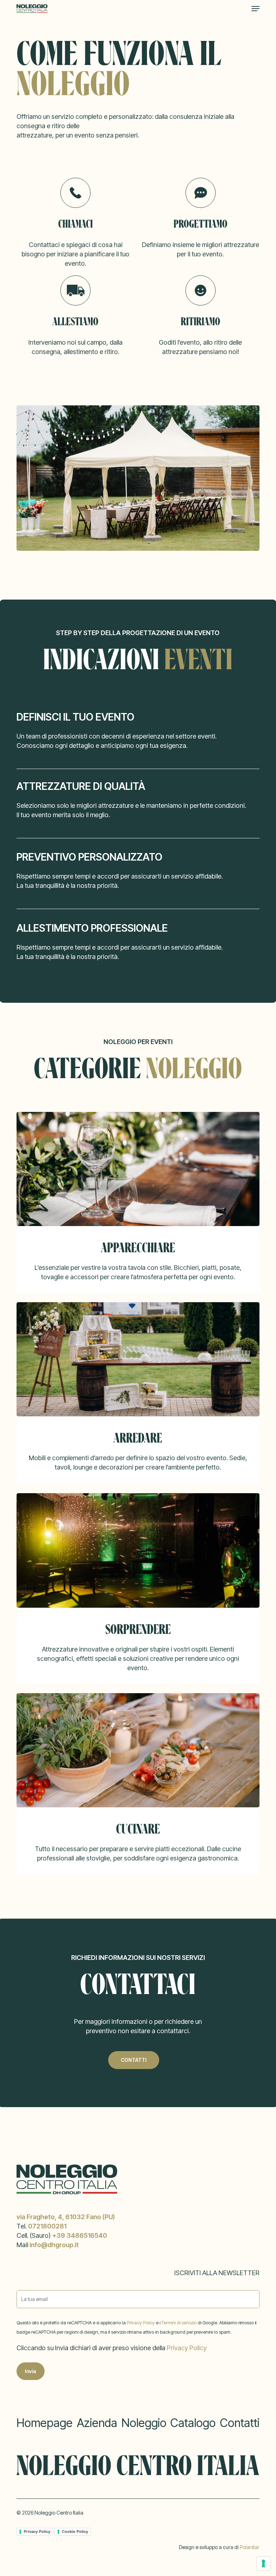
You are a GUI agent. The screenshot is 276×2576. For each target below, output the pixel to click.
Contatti (240, 2423)
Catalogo (193, 2423)
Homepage (45, 2423)
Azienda (97, 2423)
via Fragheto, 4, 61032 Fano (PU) (66, 2217)
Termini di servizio (180, 2323)
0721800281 (47, 2226)
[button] (256, 9)
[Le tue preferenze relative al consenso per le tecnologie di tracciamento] (263, 2563)
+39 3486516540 (80, 2235)
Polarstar (250, 2547)
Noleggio (144, 2423)
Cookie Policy (75, 2531)
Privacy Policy (141, 2323)
